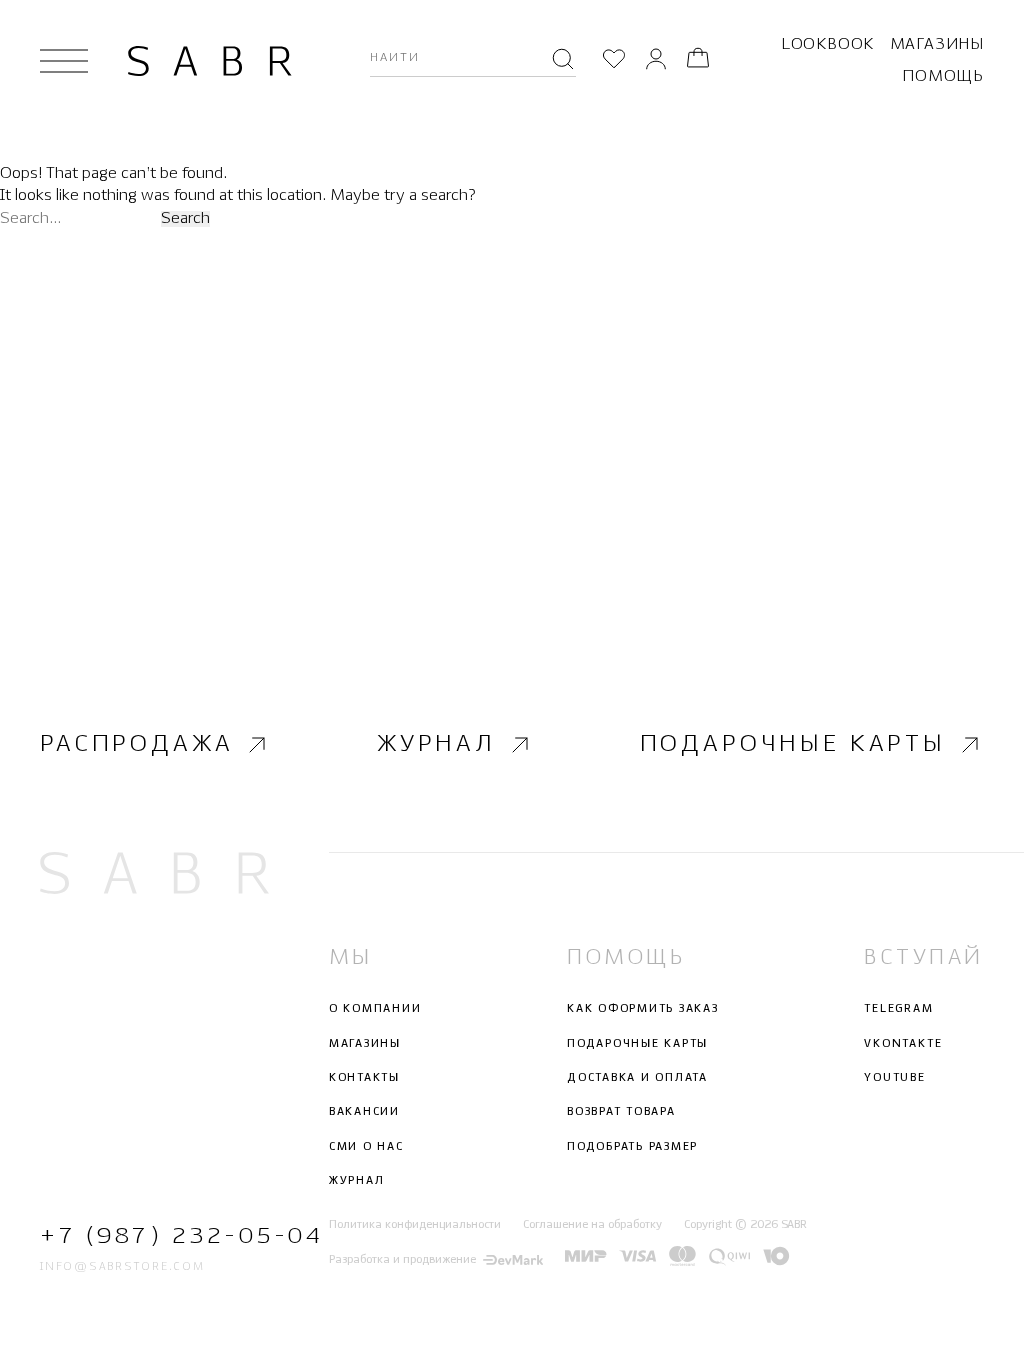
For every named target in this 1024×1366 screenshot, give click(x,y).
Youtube (894, 1078)
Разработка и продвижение (402, 1260)
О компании (375, 1009)
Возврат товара (621, 1112)
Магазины (937, 44)
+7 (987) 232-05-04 (154, 1236)
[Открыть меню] (64, 61)
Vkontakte (903, 1044)
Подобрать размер (632, 1147)
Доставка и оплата (637, 1078)
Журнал (436, 744)
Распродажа (136, 744)
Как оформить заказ (643, 1009)
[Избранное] (614, 61)
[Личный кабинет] (656, 61)
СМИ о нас (366, 1147)
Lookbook (827, 44)
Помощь (943, 76)
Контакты (364, 1078)
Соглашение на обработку (592, 1225)
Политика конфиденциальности (415, 1225)
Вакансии (364, 1112)
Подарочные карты (793, 744)
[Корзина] (698, 61)
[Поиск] (563, 61)
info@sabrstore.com (122, 1267)
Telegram (898, 1009)
